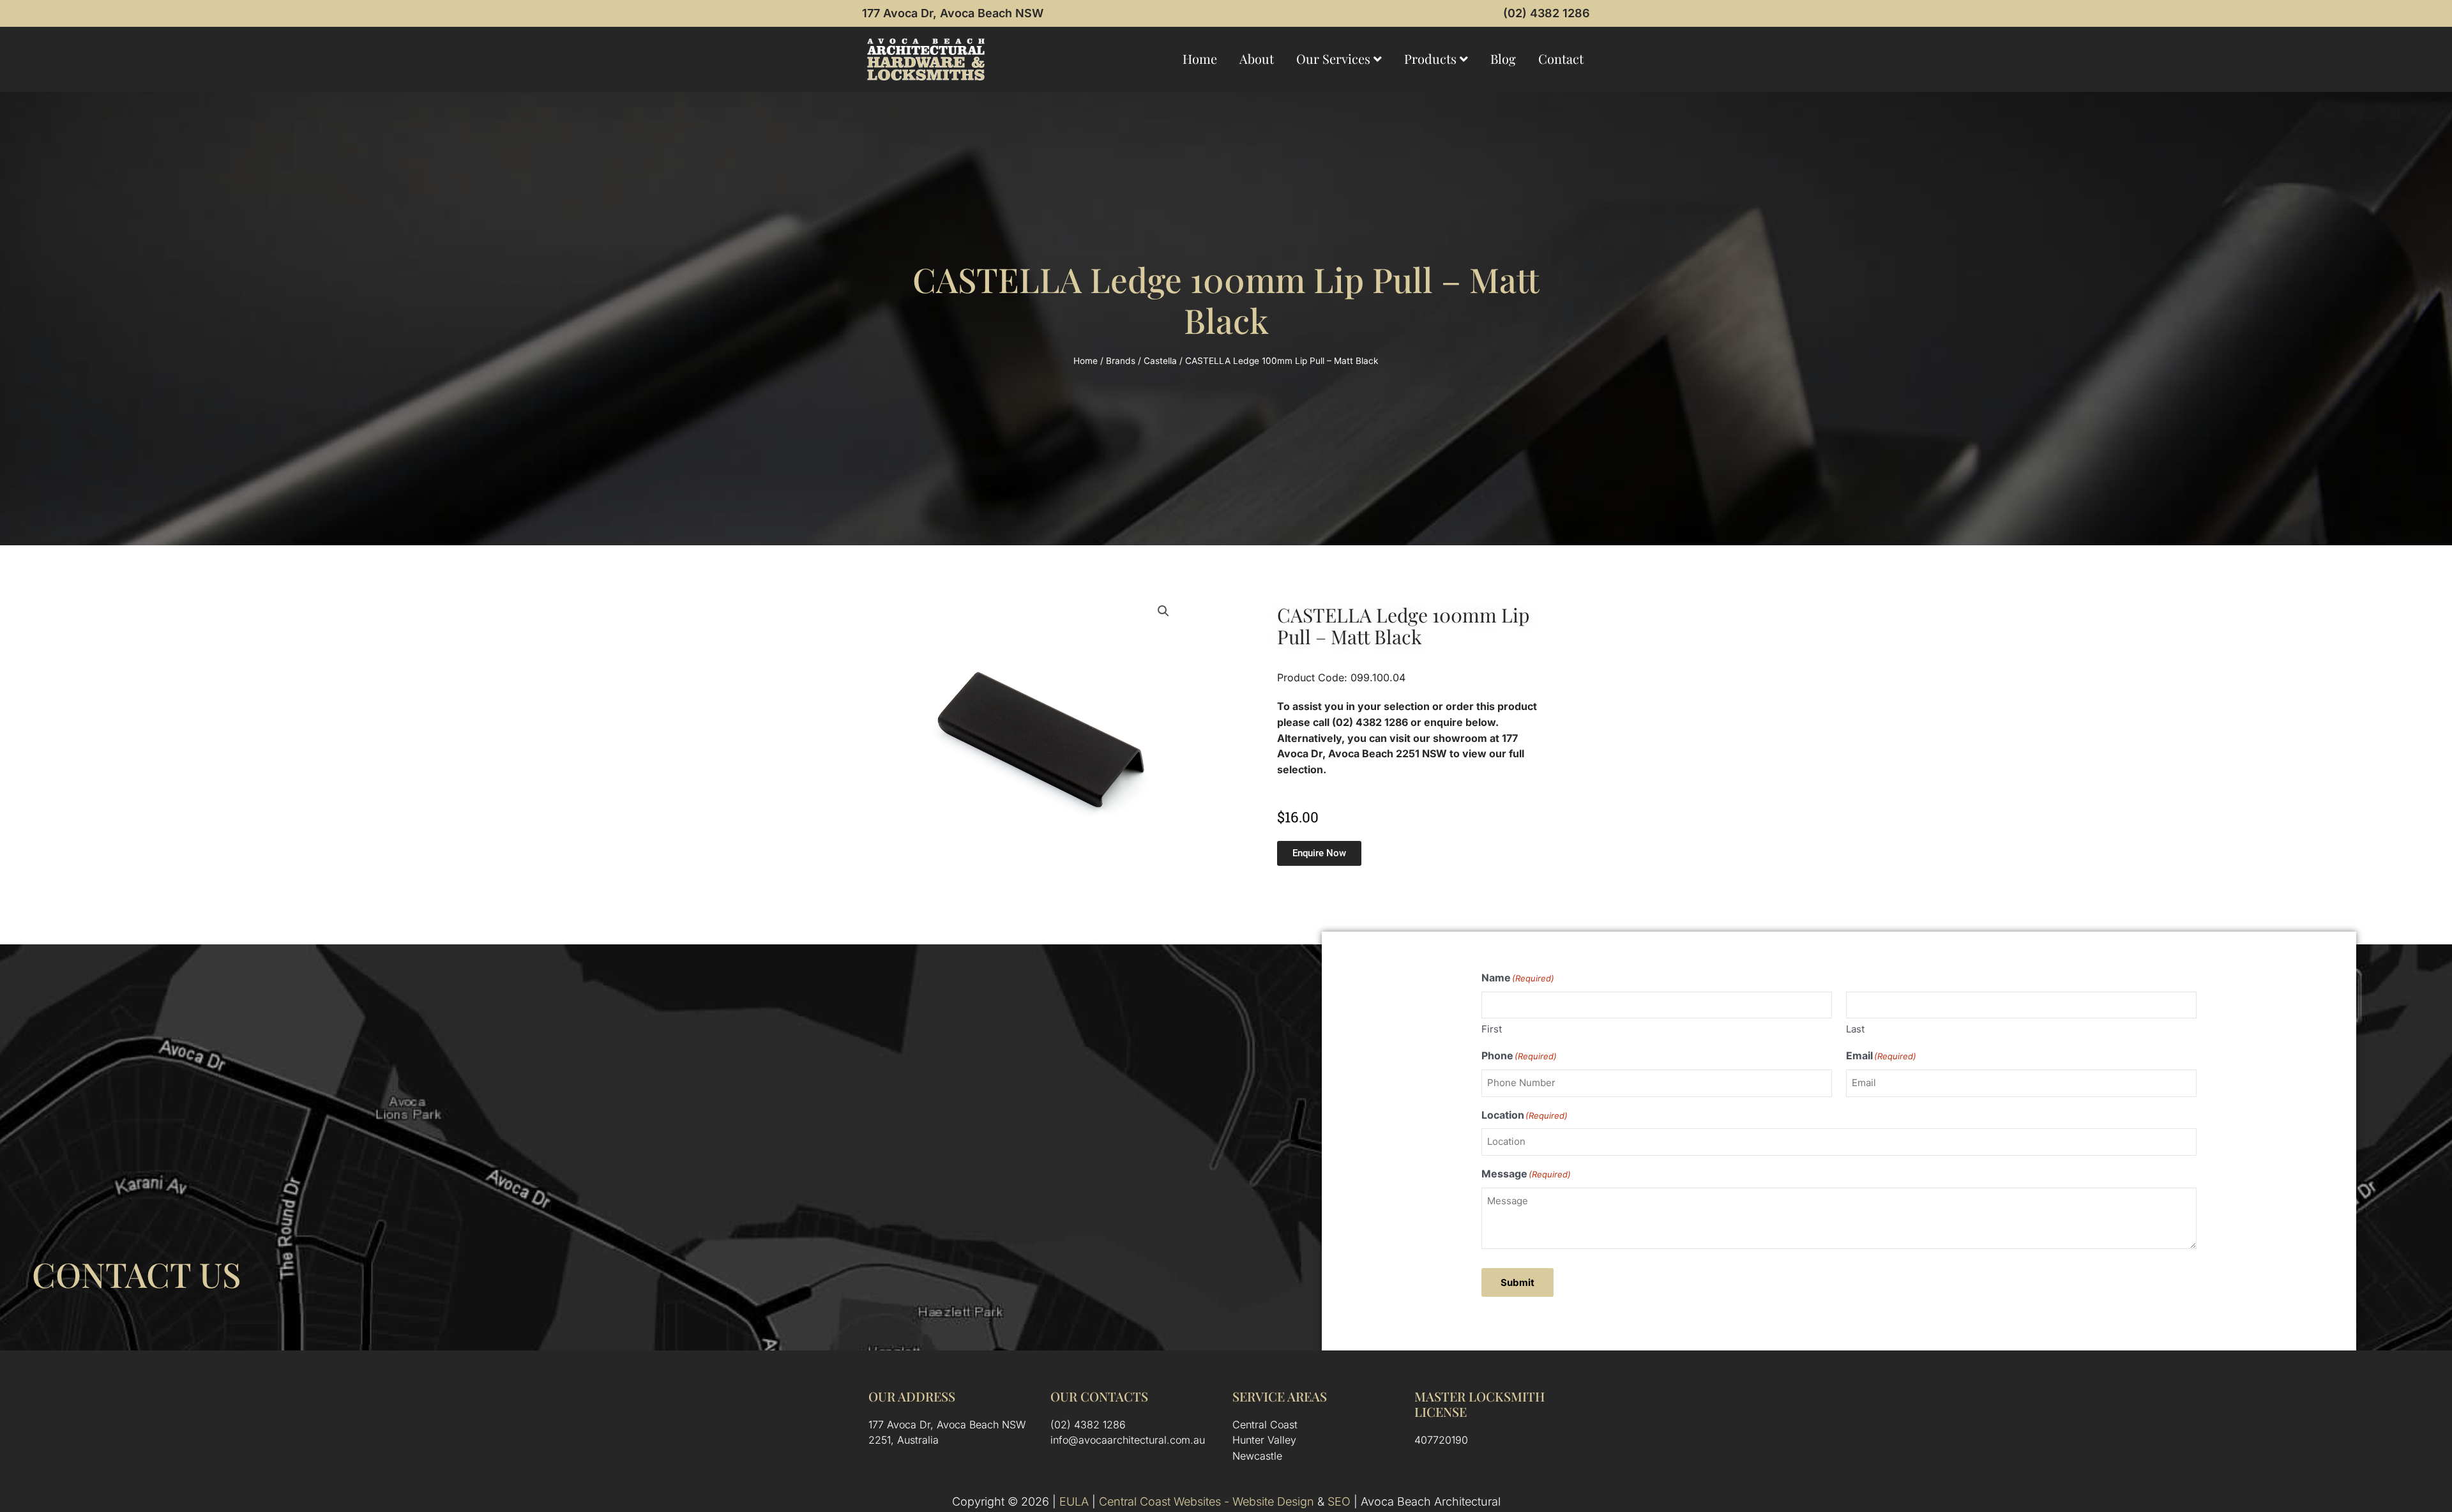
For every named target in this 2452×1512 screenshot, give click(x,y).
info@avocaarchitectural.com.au (1128, 1440)
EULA (1074, 1501)
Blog (1503, 58)
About (1257, 58)
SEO (1339, 1501)
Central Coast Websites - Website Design (1207, 1501)
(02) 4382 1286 (1547, 13)
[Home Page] (926, 59)
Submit (1517, 1282)
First (1492, 1029)
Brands (1121, 361)
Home (1200, 58)
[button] (1163, 611)
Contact (1561, 58)
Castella (1160, 361)
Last (1855, 1029)
